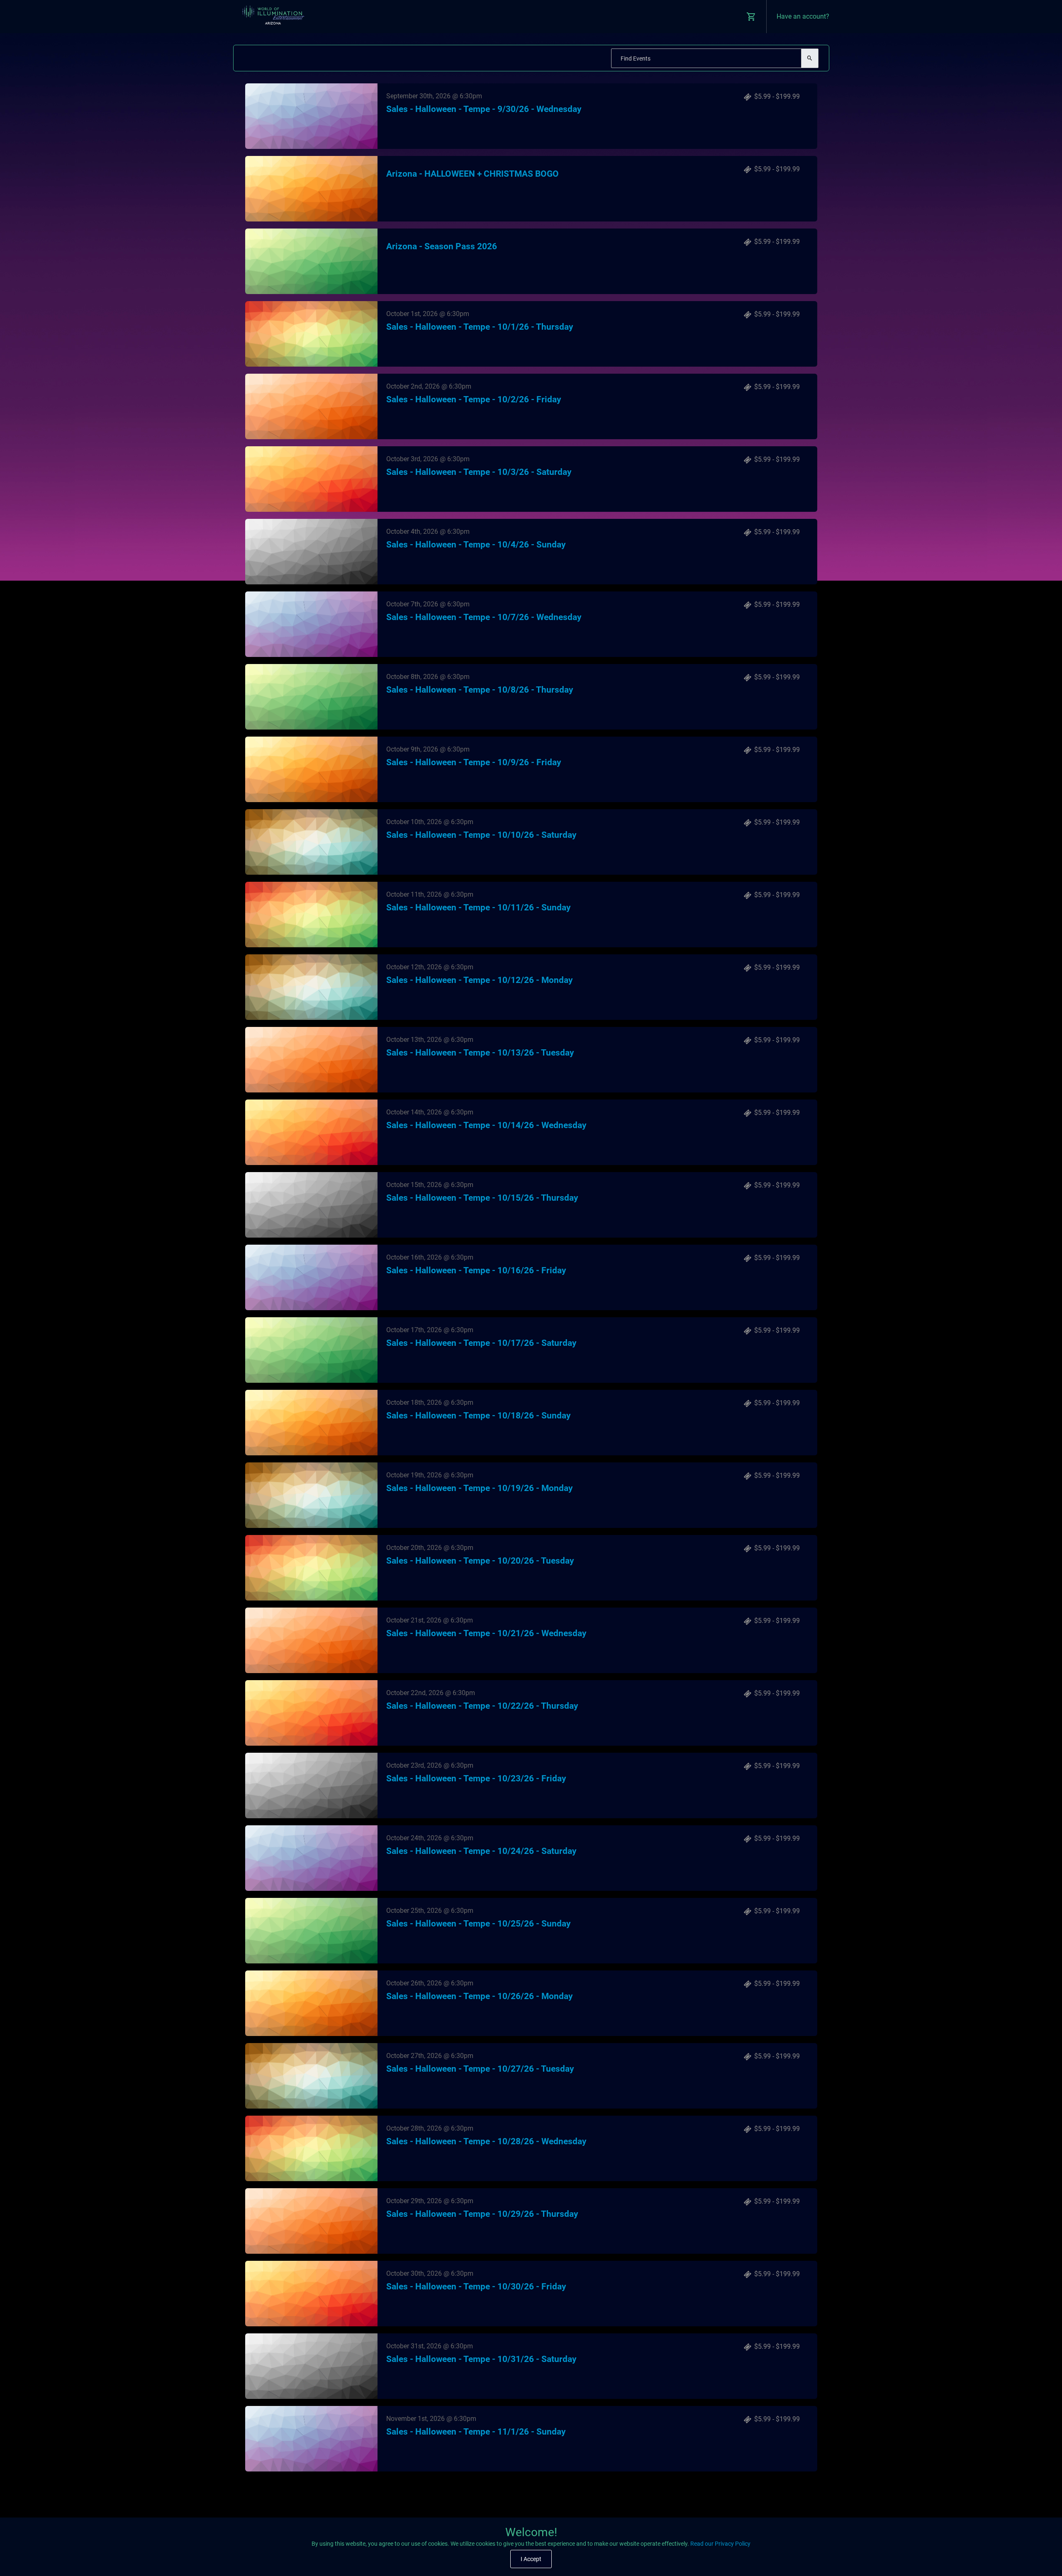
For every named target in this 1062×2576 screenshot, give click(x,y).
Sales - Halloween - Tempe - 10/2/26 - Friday (474, 399)
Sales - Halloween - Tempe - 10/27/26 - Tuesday (480, 2069)
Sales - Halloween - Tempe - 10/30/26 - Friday (476, 2287)
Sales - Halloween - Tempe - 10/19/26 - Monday (480, 1488)
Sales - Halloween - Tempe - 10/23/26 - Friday (476, 1778)
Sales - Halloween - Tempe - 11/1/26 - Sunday (476, 2432)
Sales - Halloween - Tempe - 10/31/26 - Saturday (481, 2359)
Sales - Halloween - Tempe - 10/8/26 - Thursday (480, 690)
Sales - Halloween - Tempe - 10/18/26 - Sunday (479, 1416)
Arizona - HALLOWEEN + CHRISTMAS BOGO (473, 174)
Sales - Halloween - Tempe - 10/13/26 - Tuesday (480, 1053)
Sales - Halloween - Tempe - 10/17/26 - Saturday (481, 1343)
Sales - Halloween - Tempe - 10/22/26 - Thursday (482, 1706)
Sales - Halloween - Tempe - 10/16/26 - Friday (476, 1270)
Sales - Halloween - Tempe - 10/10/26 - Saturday (481, 835)
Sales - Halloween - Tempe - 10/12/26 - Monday (480, 980)
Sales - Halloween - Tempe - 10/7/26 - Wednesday (484, 617)
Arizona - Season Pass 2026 (442, 246)
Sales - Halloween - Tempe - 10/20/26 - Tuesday (480, 1561)
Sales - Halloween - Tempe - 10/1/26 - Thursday (480, 327)
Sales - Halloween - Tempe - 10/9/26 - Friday (474, 762)
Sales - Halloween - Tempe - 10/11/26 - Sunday (479, 907)
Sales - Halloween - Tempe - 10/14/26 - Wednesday (486, 1125)
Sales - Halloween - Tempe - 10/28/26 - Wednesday (486, 2141)
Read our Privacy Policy (720, 2544)
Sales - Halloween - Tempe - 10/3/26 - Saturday (479, 472)
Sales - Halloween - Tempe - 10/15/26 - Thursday (482, 1198)
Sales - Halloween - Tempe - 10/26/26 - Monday (480, 1996)
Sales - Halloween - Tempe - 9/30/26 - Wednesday (484, 109)
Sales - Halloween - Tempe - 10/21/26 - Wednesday (486, 1633)
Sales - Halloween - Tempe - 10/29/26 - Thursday (482, 2214)
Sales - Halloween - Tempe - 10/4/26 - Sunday (476, 545)
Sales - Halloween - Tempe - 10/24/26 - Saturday (481, 1851)
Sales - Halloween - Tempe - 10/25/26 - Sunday (479, 1924)
